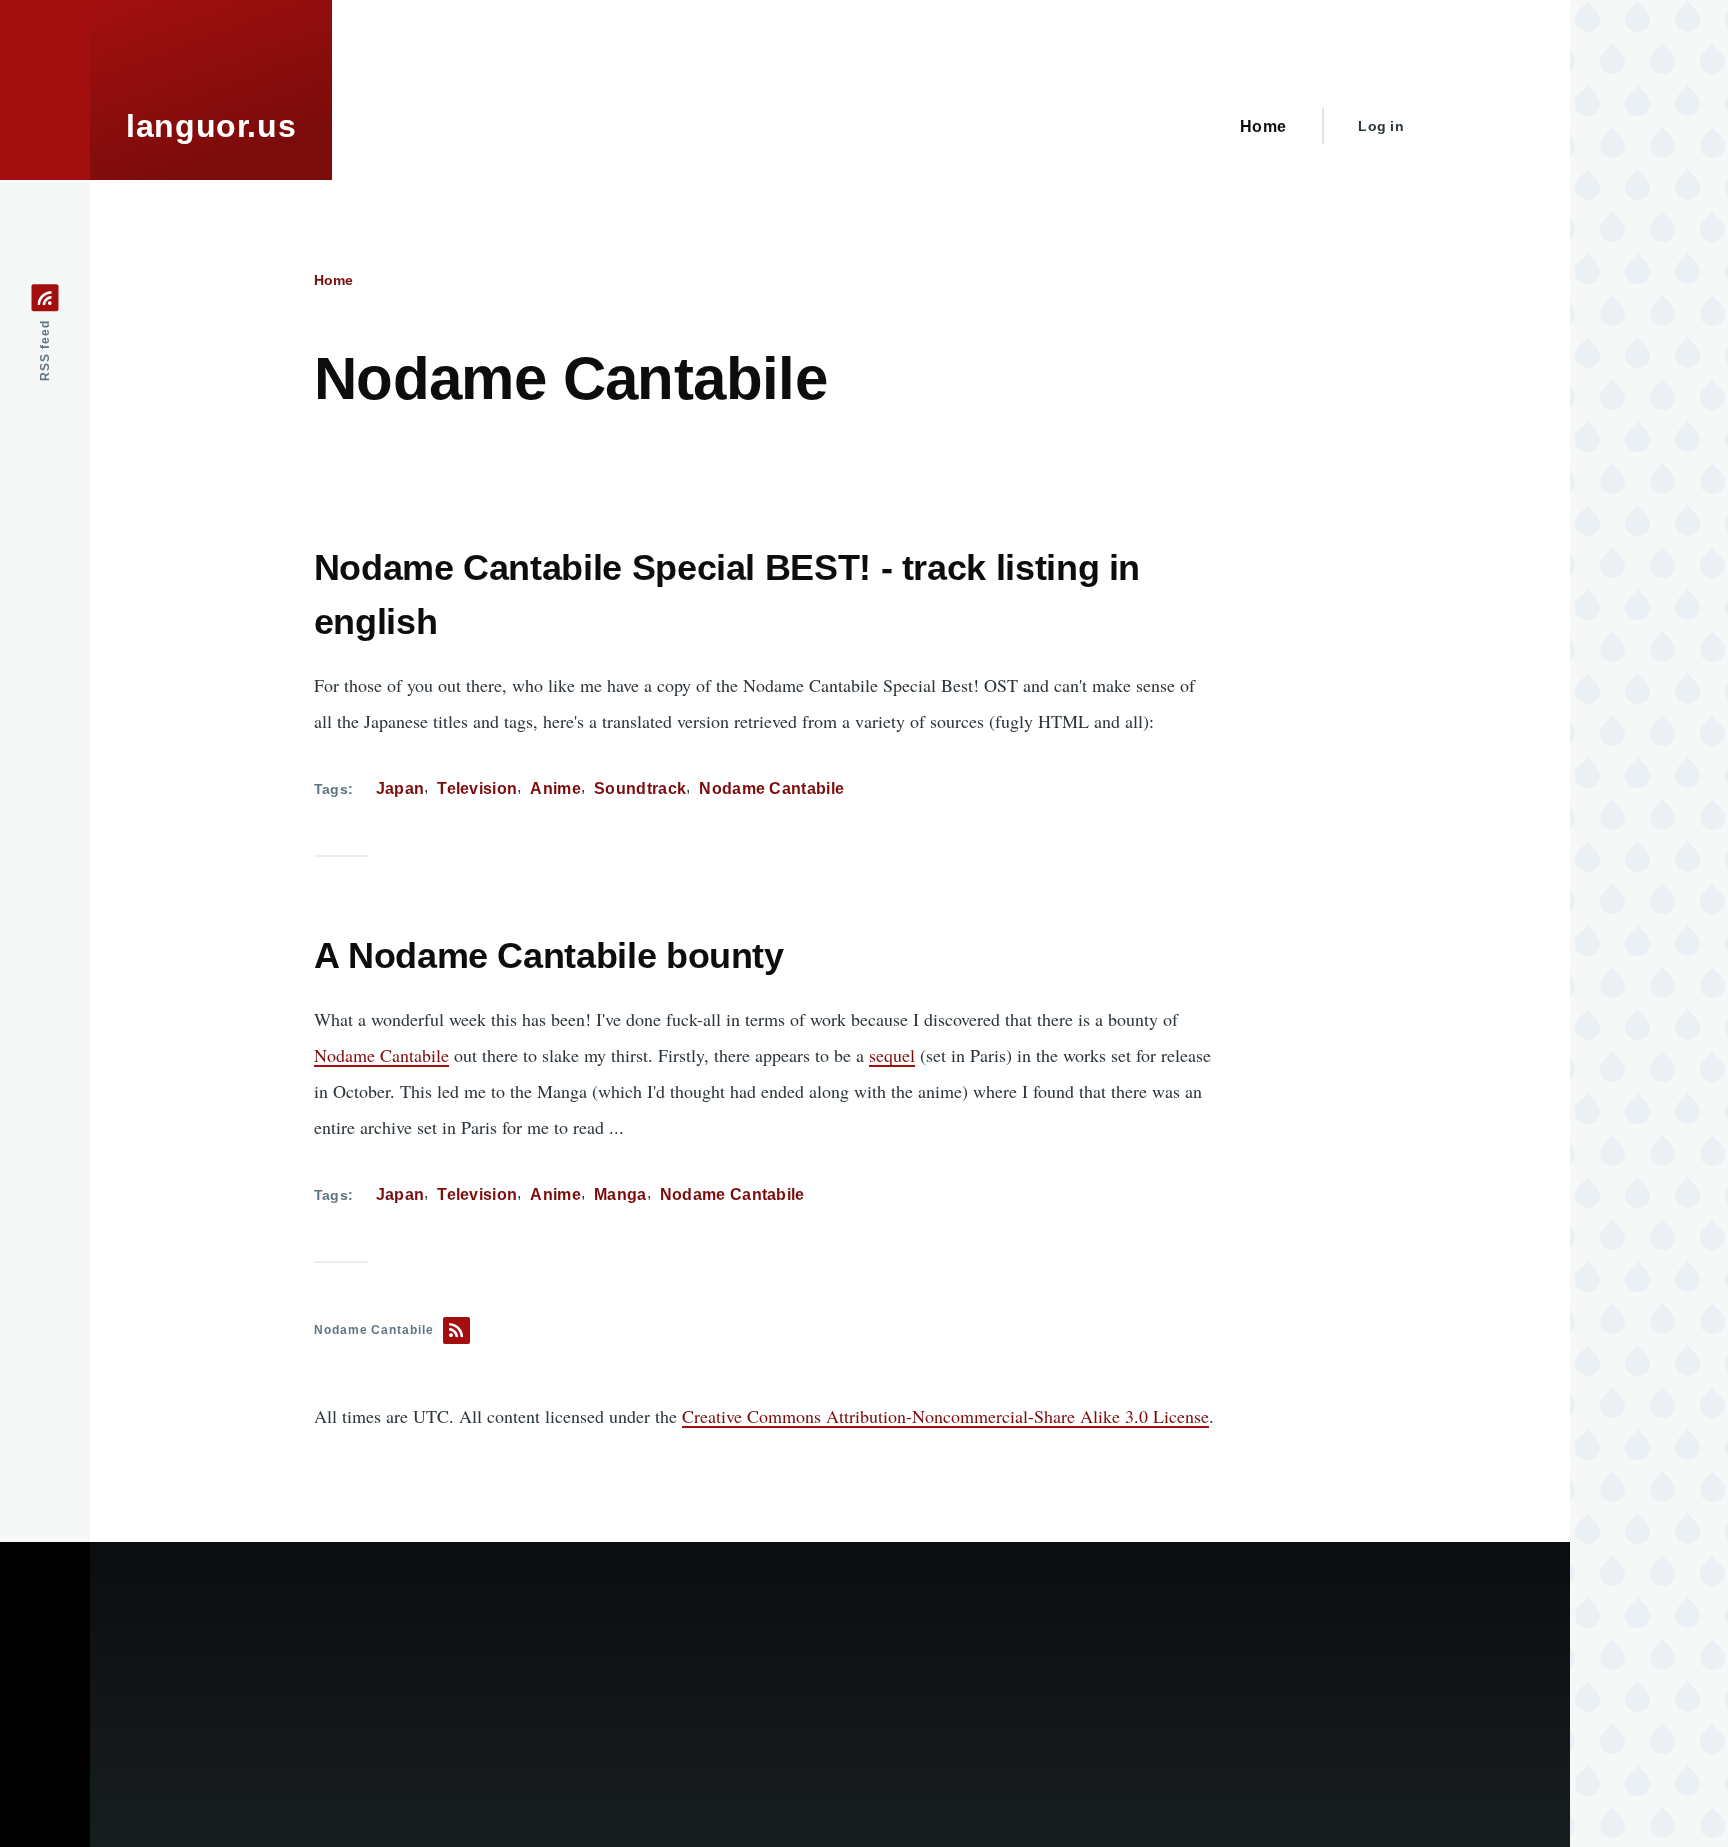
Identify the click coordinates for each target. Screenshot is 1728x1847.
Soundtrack (640, 788)
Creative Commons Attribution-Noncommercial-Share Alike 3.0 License (945, 1416)
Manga (620, 1194)
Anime (555, 788)
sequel (892, 1055)
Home (333, 280)
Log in (1381, 126)
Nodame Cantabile (771, 788)
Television (477, 788)
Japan (400, 788)
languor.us (211, 126)
